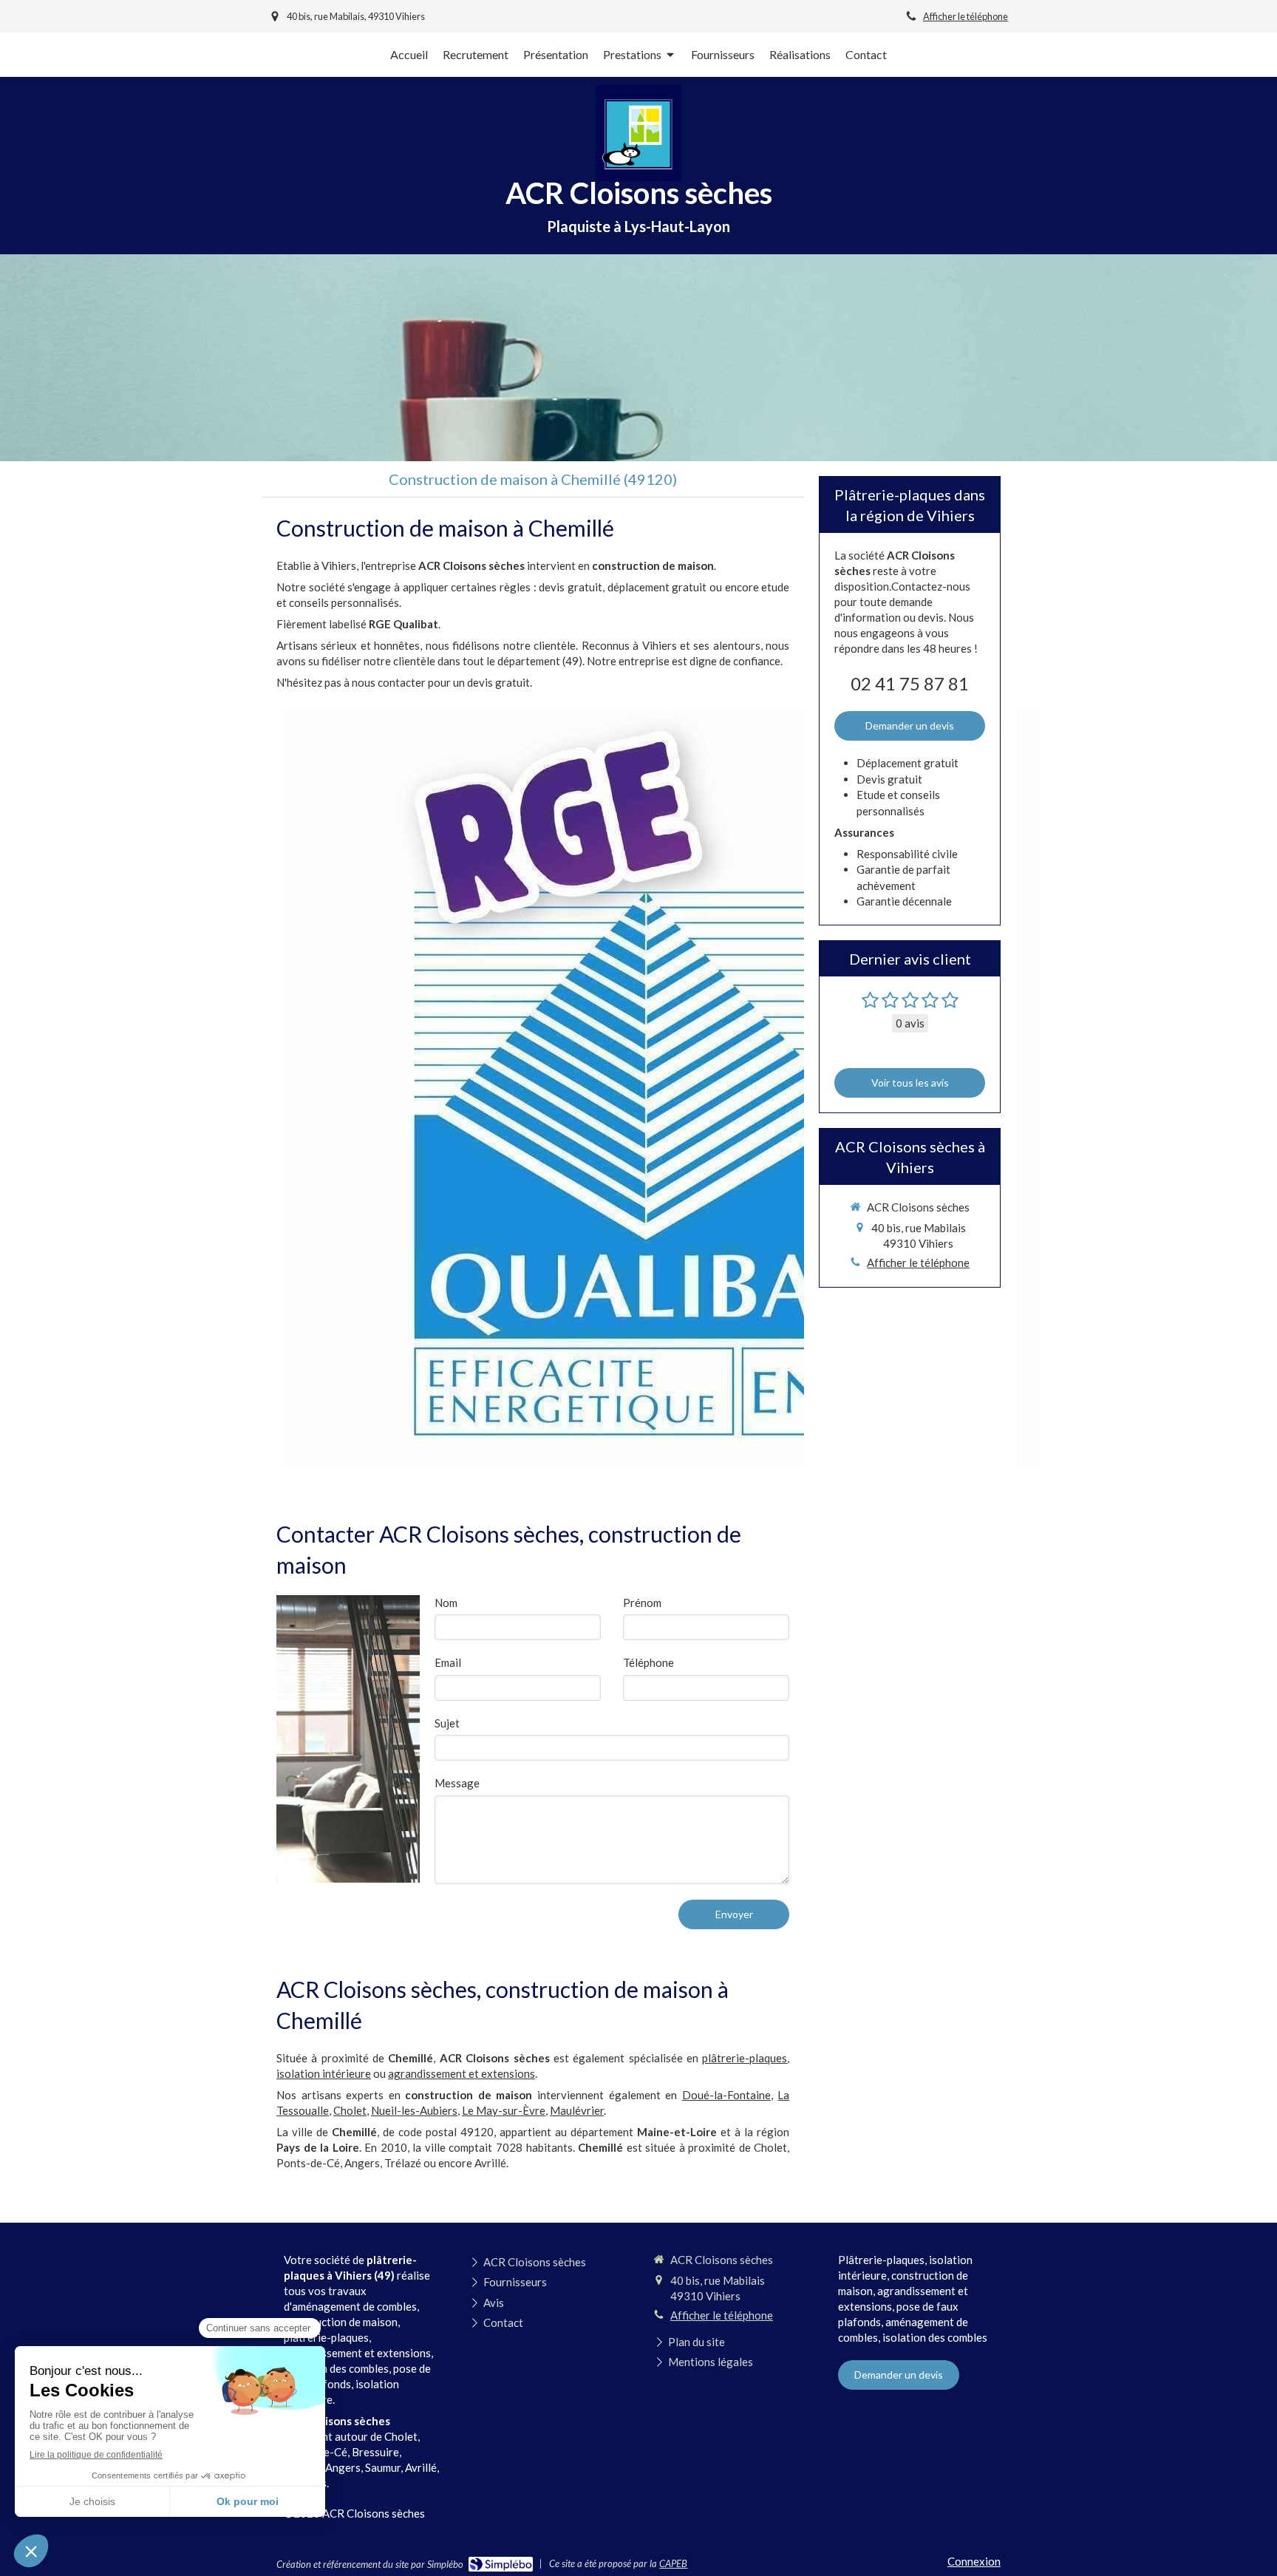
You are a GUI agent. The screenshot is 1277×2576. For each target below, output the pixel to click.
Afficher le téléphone (966, 16)
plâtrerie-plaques (745, 2058)
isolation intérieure (324, 2073)
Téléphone (648, 1662)
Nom (446, 1603)
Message (457, 1783)
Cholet (350, 2110)
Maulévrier (577, 2110)
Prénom (642, 1603)
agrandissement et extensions (462, 2073)
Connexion (974, 2561)
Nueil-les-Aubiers (414, 2110)
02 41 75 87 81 (910, 683)
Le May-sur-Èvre (504, 2110)
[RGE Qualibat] (662, 1090)
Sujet (447, 1723)
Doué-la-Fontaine (726, 2095)
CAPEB (673, 2563)
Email (448, 1662)
